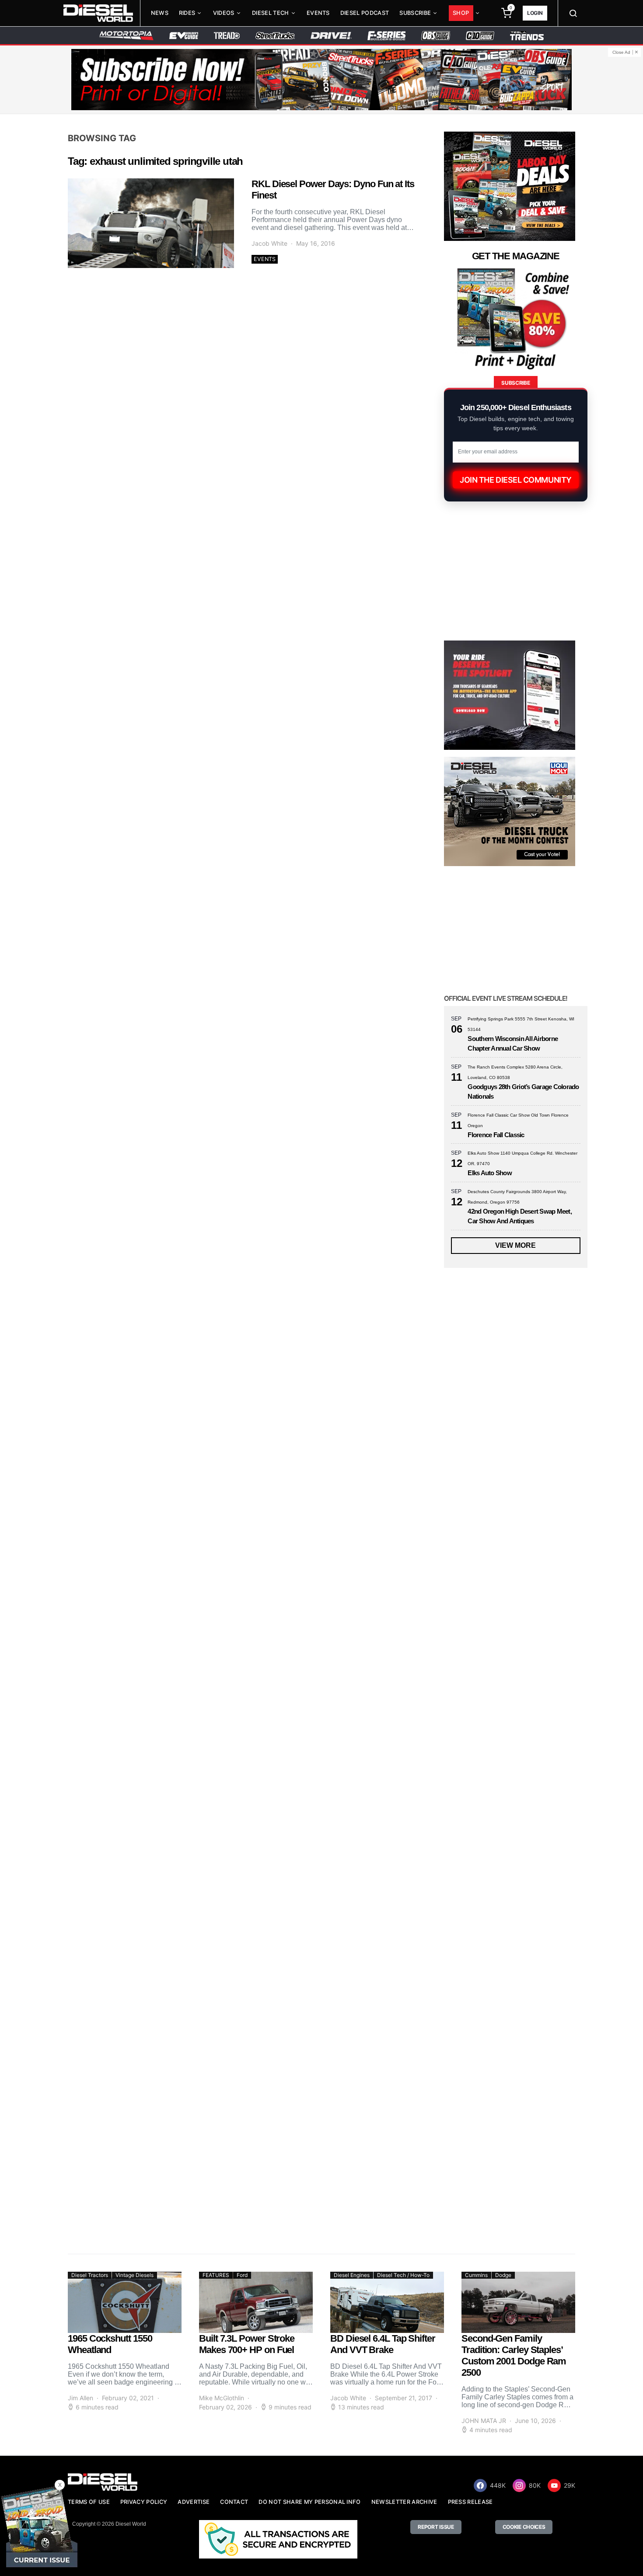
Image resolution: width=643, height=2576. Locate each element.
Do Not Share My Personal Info (309, 2502)
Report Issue (436, 2527)
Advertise (194, 2502)
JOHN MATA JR (484, 2421)
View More (515, 1245)
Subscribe (415, 13)
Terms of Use (89, 2502)
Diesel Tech (271, 13)
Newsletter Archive (404, 2502)
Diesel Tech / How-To (403, 2275)
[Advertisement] (510, 2165)
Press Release (470, 2502)
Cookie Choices (524, 2527)
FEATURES (216, 2275)
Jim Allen (80, 2398)
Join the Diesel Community (516, 480)
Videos (224, 13)
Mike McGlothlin (222, 2398)
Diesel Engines (352, 2275)
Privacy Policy (144, 2502)
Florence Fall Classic (496, 1135)
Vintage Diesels (135, 2275)
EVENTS (265, 259)
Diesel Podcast (365, 13)
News (160, 13)
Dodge (503, 2275)
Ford (242, 2275)
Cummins (476, 2275)
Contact (234, 2502)
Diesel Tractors (90, 2275)
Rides (187, 13)
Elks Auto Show (490, 1173)
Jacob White (269, 243)
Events (318, 13)
